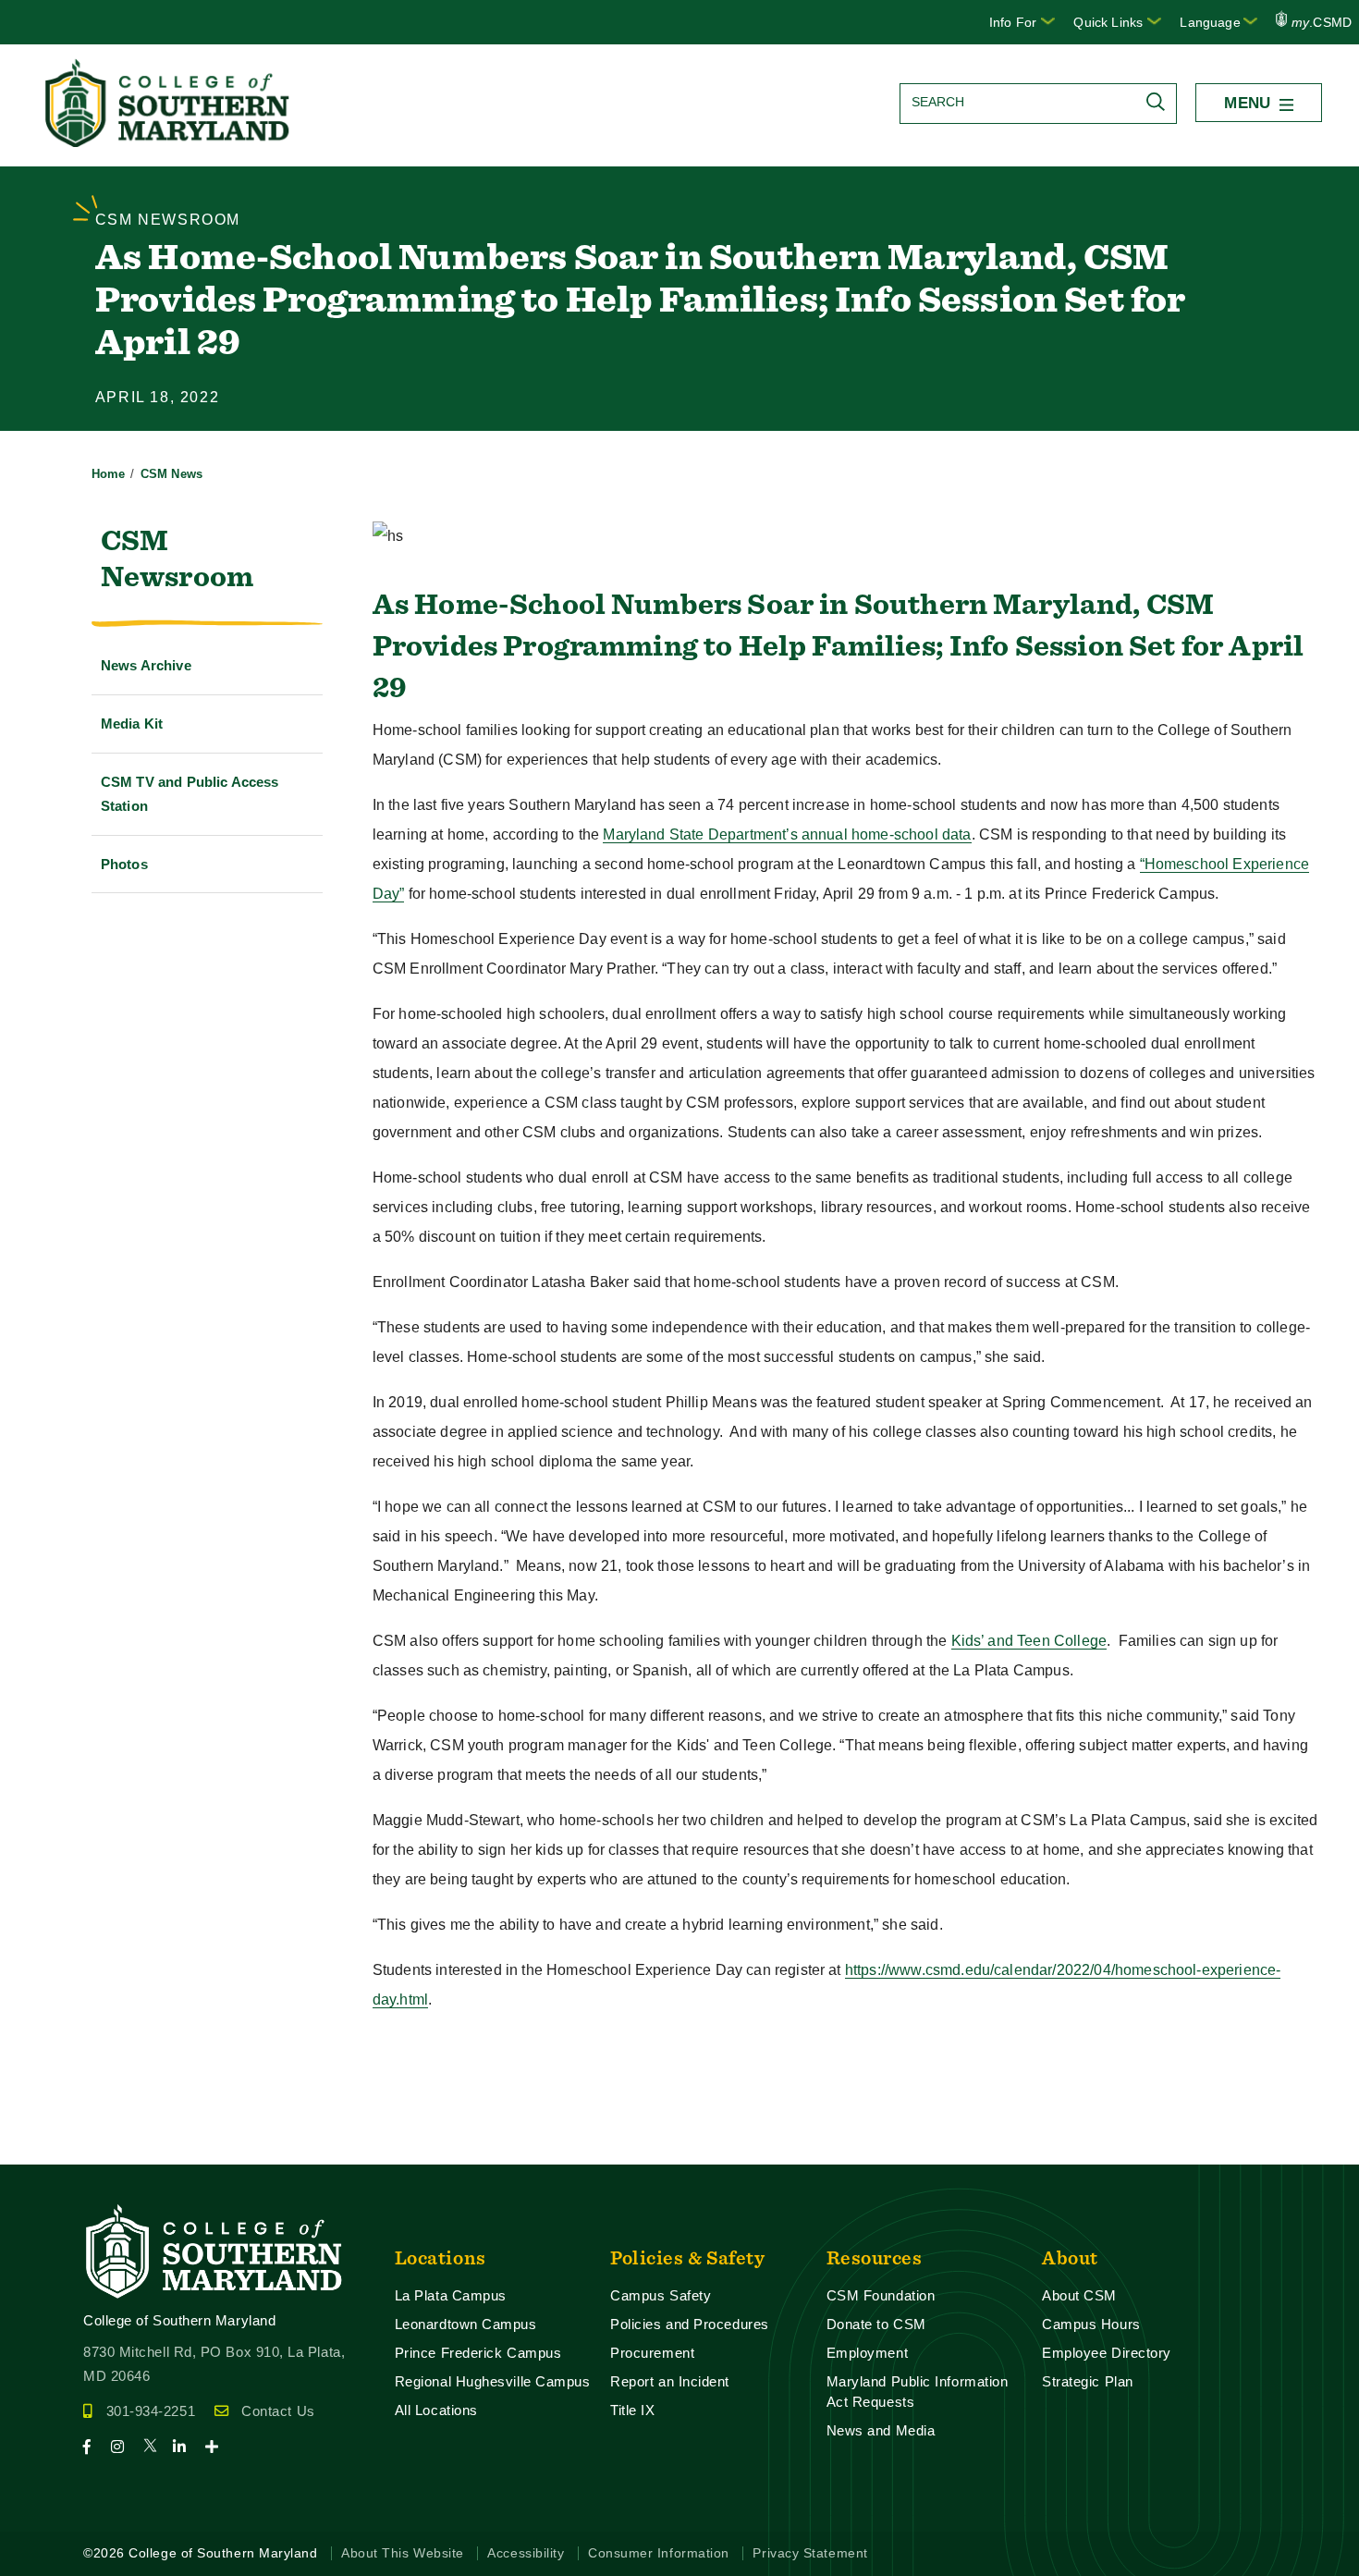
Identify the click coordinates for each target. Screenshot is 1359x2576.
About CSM (1079, 2295)
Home (109, 474)
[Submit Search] (1160, 102)
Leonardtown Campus (466, 2324)
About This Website (403, 2553)
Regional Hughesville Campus (493, 2381)
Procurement (652, 2353)
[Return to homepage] (169, 142)
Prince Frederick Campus (478, 2353)
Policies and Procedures (690, 2324)
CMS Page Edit (52, 2149)
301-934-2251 (151, 2411)
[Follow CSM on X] (156, 2447)
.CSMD (1322, 22)
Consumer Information (659, 2553)
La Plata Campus (451, 2295)
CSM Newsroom (177, 558)
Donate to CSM (876, 2324)
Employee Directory (1107, 2353)
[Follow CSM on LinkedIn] (187, 2447)
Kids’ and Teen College (1029, 1641)
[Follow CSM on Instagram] (125, 2447)
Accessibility (526, 2553)
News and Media (881, 2430)
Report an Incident (670, 2381)
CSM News (171, 474)
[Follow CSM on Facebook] (95, 2447)
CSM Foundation (881, 2295)
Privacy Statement (810, 2553)
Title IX (632, 2410)
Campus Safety (661, 2295)
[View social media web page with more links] (218, 2447)
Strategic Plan (1088, 2381)
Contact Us (278, 2411)
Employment (867, 2353)
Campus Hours (1091, 2324)
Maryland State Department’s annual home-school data (787, 834)
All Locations (436, 2410)
